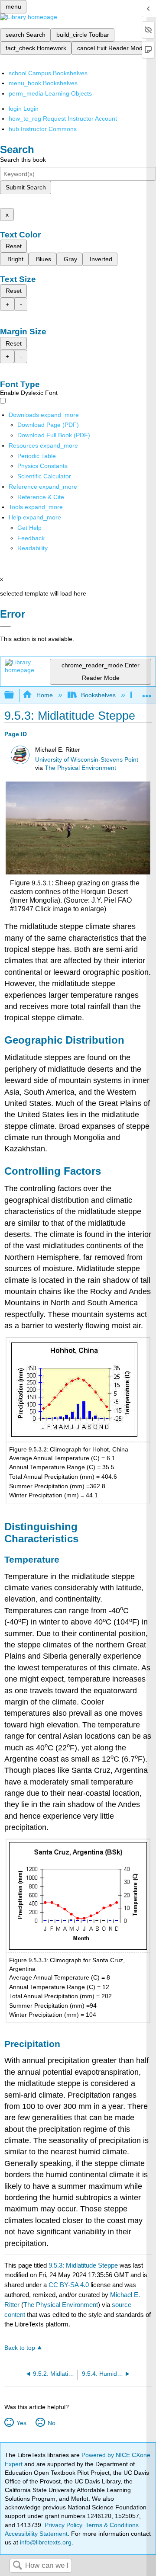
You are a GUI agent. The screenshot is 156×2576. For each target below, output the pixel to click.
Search (17, 2566)
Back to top (20, 2348)
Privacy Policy (63, 2525)
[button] (31, 538)
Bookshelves (98, 695)
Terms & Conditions (112, 2525)
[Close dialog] (5, 626)
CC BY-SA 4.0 (69, 2285)
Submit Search (26, 187)
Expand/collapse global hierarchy (15, 695)
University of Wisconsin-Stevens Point (87, 760)
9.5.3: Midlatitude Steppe (83, 2265)
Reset (14, 246)
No (51, 2423)
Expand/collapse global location (147, 693)
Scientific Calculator (44, 476)
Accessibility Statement (36, 2534)
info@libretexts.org (45, 2542)
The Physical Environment (80, 768)
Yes (21, 2423)
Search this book (23, 160)
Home (44, 695)
